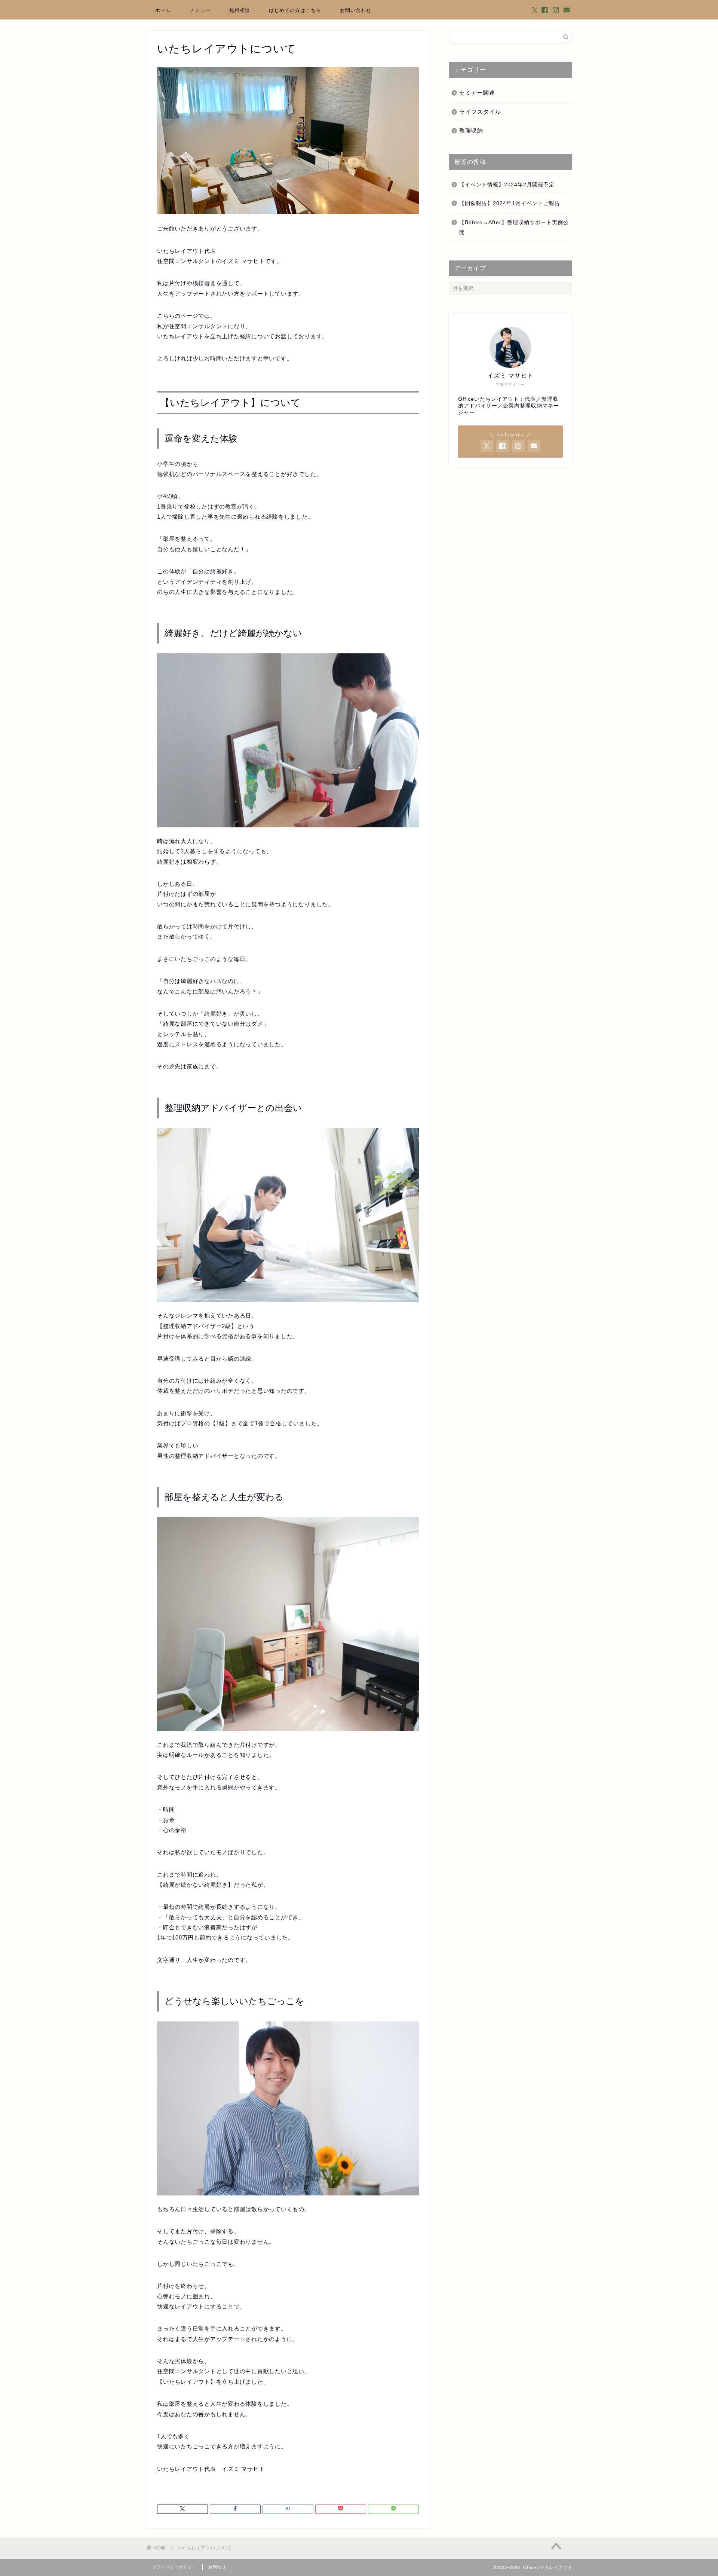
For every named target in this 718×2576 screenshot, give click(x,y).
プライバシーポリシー (174, 2567)
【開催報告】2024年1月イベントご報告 (510, 203)
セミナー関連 (477, 93)
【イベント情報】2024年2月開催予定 (507, 185)
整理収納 (471, 130)
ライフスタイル (480, 112)
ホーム (163, 10)
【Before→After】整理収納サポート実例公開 (514, 227)
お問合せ (217, 2567)
